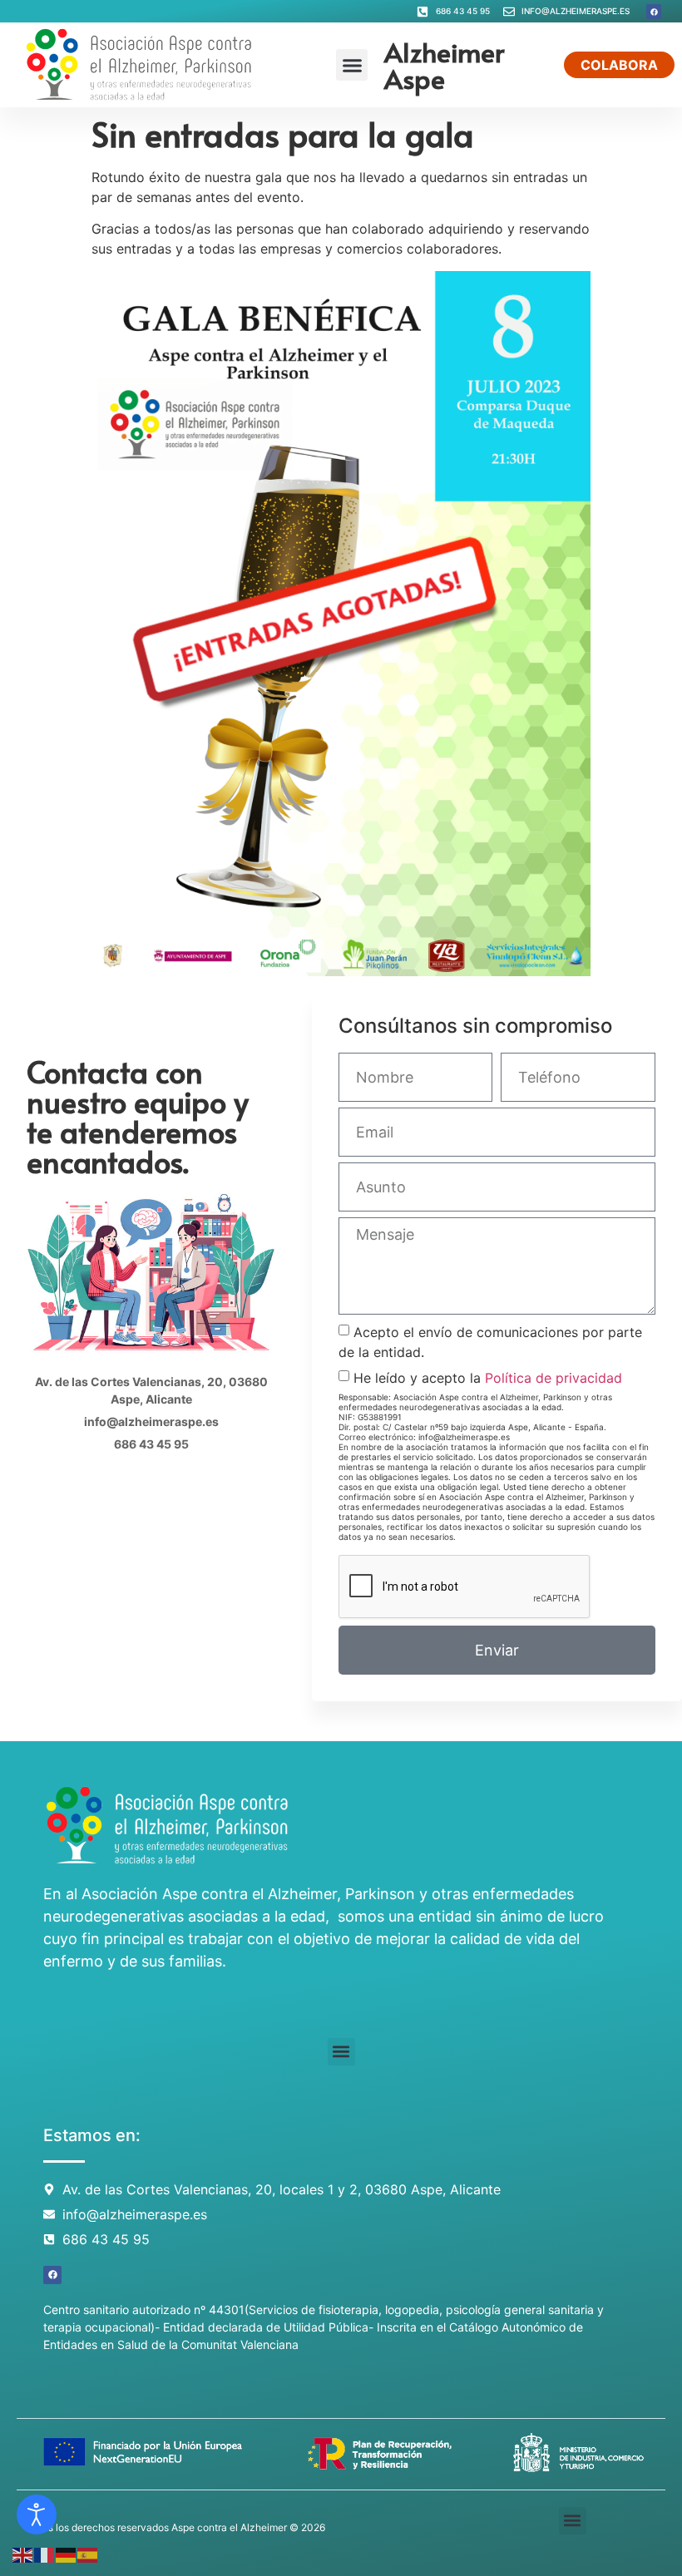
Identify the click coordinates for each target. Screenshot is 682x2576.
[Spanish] (88, 2554)
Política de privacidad (554, 1378)
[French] (45, 2554)
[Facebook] (654, 12)
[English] (23, 2554)
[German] (67, 2554)
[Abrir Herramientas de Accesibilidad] (37, 2514)
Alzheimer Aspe (444, 65)
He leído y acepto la (488, 1378)
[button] (352, 65)
